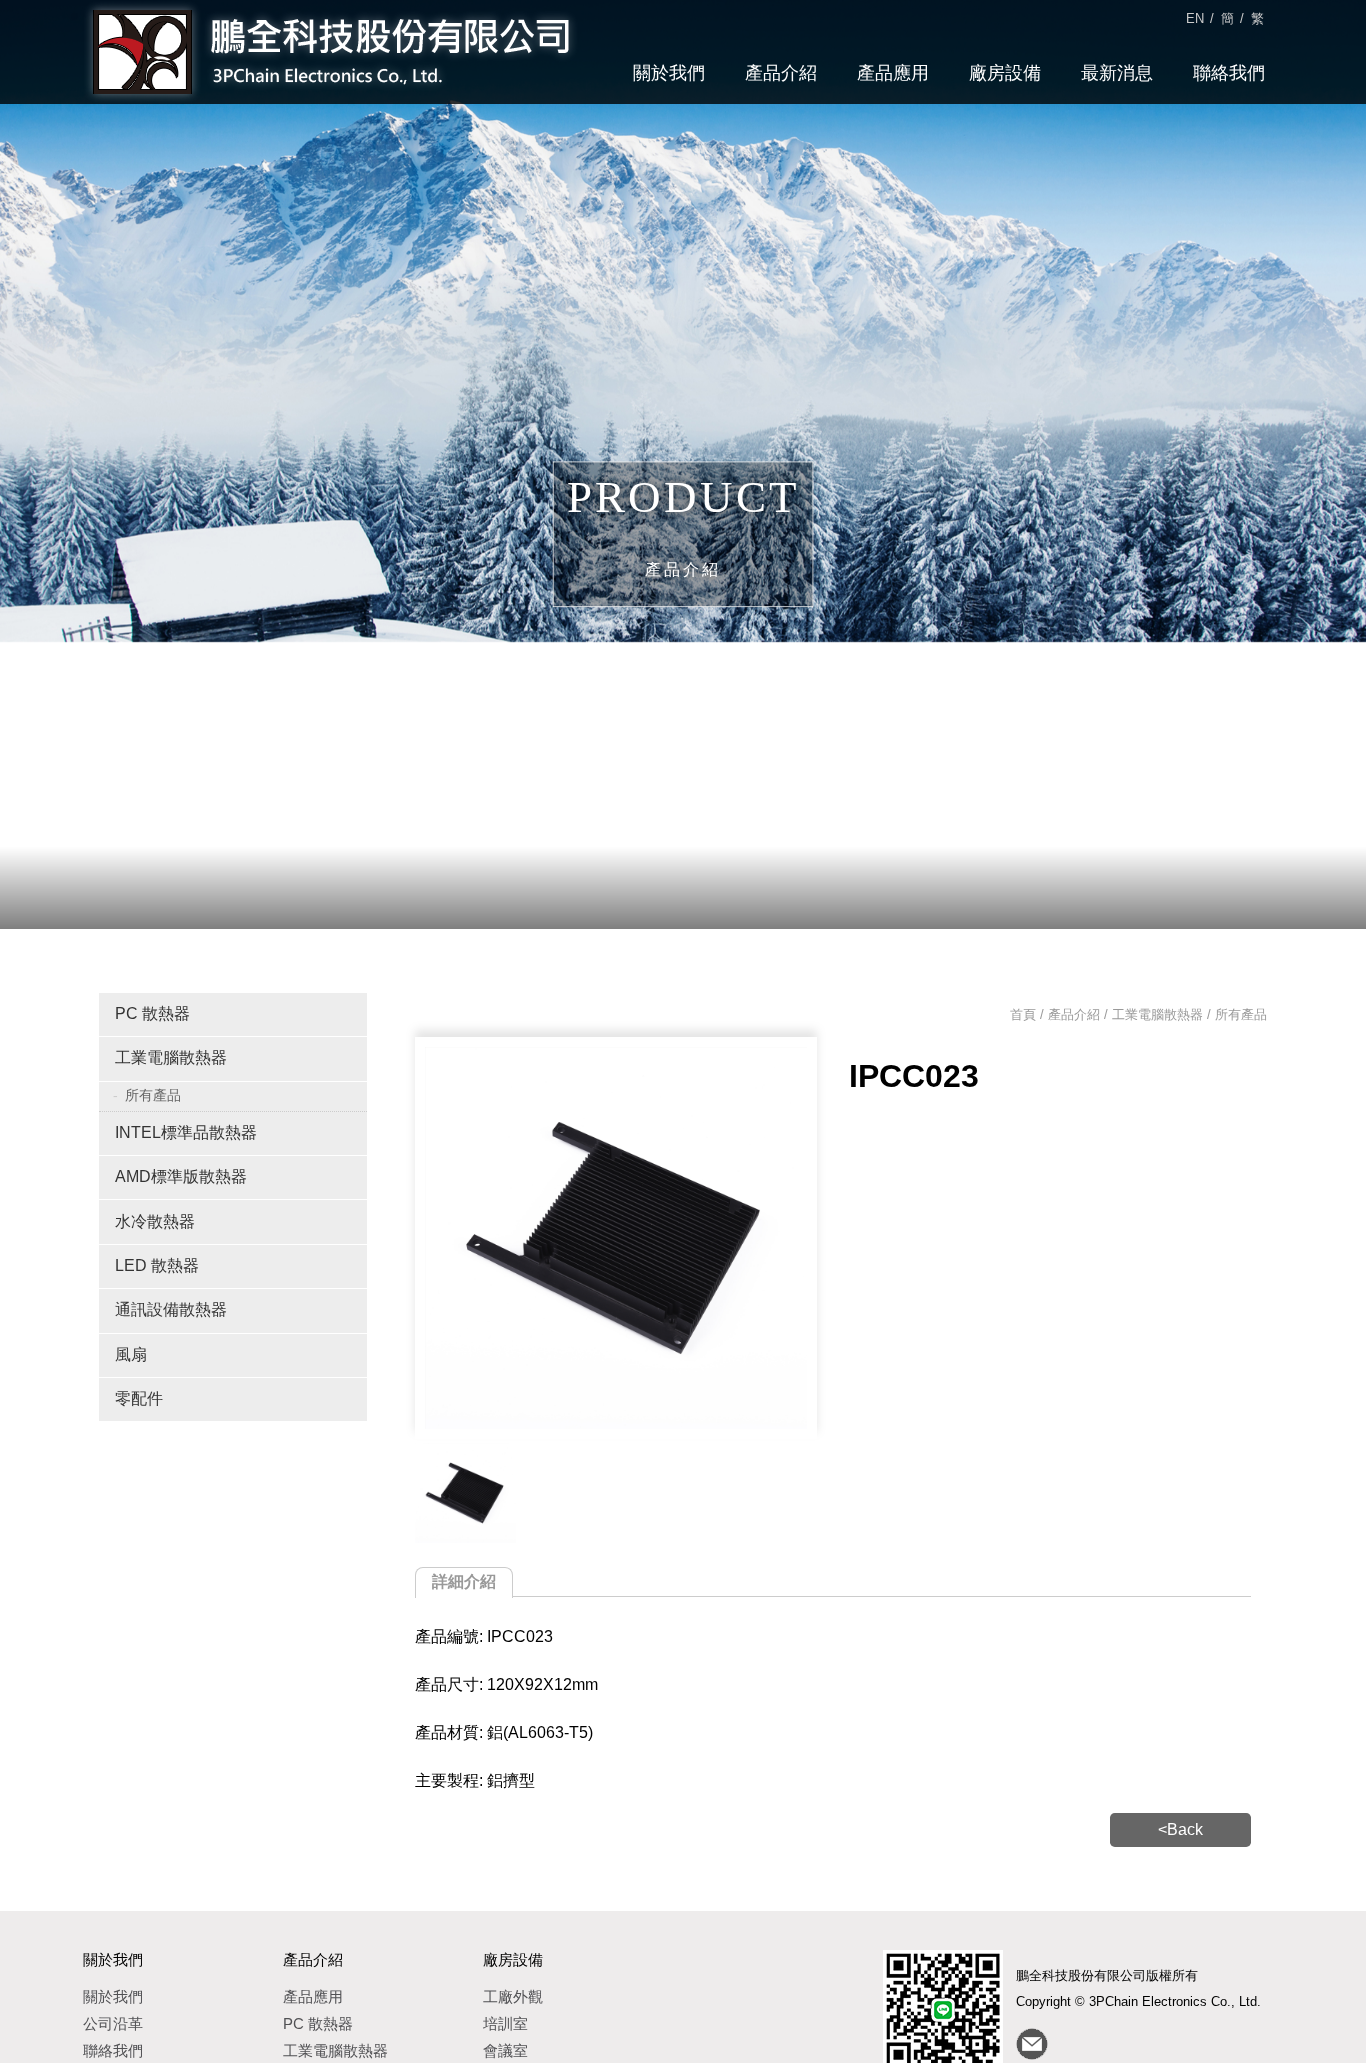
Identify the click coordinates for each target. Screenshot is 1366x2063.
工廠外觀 (513, 1996)
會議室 (505, 2050)
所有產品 (153, 1095)
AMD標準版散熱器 (181, 1176)
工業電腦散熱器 (171, 1057)
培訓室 (505, 2023)
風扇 (131, 1354)
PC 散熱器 (152, 1013)
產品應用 (893, 73)
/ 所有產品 (1235, 1014)
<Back (1180, 1829)
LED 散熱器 (157, 1265)
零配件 (139, 1398)
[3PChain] (465, 1493)
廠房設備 (1005, 73)
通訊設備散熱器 (171, 1309)
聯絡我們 (1229, 73)
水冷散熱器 (155, 1221)
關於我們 (669, 73)
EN (1195, 18)
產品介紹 (781, 73)
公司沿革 (113, 2023)
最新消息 (1117, 73)
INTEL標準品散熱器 (186, 1132)
